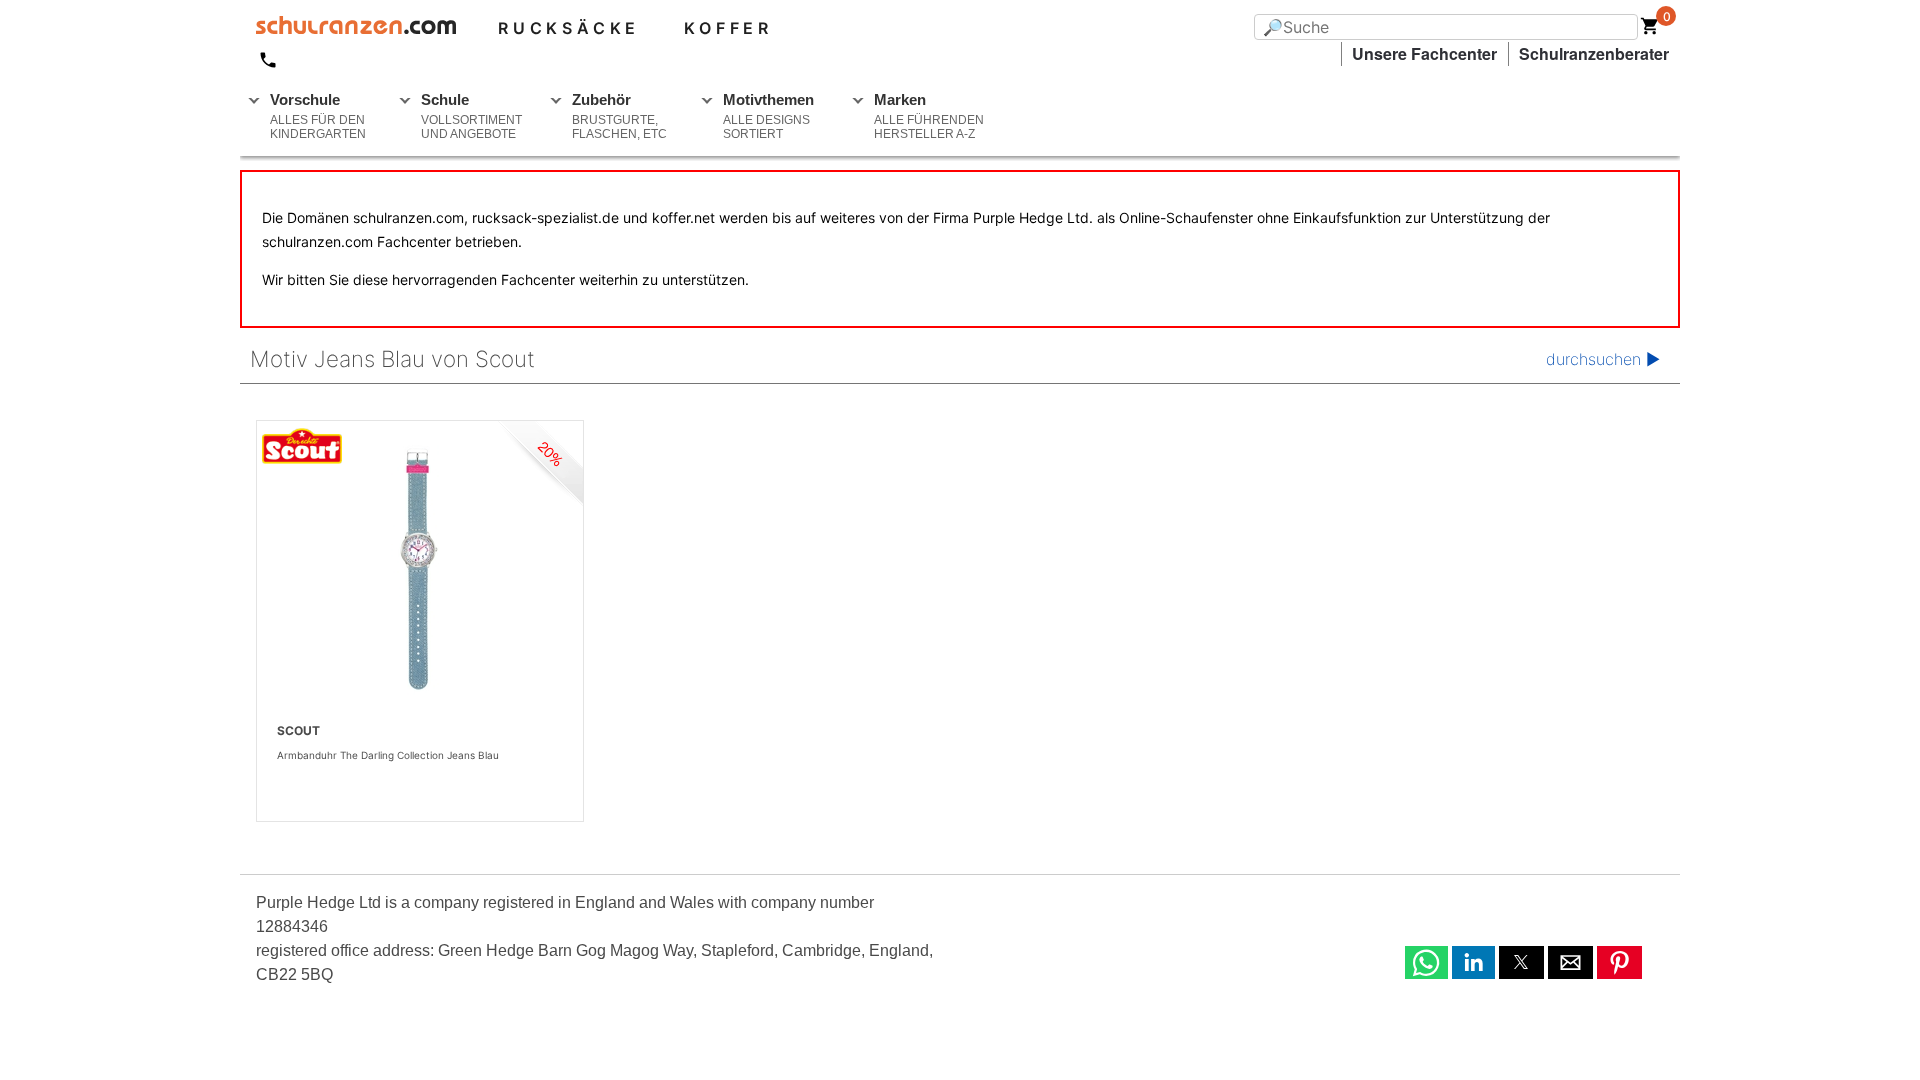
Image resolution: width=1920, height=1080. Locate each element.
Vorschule (318, 116)
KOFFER (728, 28)
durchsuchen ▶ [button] (1603, 359)
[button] (1426, 962)
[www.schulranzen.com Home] (348, 28)
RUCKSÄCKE (569, 28)
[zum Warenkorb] (1650, 30)
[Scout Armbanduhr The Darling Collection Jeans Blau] (420, 570)
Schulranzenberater (1594, 53)
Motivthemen (768, 116)
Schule (471, 116)
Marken (929, 116)
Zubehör (619, 116)
